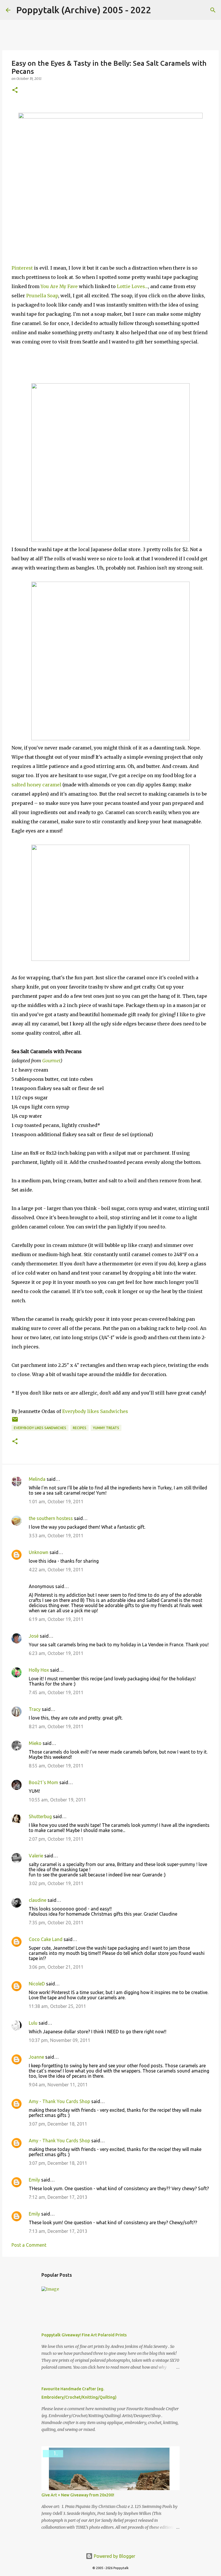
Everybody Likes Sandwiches (40, 1428)
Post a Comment (29, 2245)
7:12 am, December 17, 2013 (58, 2197)
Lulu (33, 2023)
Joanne (36, 2057)
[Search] (159, 10)
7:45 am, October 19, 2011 (56, 1692)
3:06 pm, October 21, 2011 (56, 1967)
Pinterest (22, 268)
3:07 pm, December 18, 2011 (58, 2124)
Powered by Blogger (114, 2556)
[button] (15, 90)
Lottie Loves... (132, 286)
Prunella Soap (42, 296)
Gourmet (51, 1061)
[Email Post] (15, 1422)
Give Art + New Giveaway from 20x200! (78, 2495)
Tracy (35, 1709)
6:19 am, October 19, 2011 (56, 1619)
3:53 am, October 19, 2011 (56, 1536)
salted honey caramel (36, 785)
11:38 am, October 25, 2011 (57, 2006)
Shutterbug (40, 1816)
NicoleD (37, 1984)
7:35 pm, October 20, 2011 (56, 1923)
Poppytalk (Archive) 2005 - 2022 (84, 10)
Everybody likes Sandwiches (95, 1411)
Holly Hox (39, 1670)
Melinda (37, 1479)
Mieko (35, 1743)
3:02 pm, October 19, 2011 (56, 1883)
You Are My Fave (59, 286)
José (34, 1636)
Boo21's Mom (43, 1782)
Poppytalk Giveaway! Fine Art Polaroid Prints (84, 2335)
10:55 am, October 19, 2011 (57, 1800)
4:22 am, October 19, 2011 (56, 1570)
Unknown (39, 1552)
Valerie (36, 1856)
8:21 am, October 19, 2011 (56, 1726)
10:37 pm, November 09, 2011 (60, 2040)
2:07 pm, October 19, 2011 (56, 1839)
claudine (38, 1900)
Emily (34, 2180)
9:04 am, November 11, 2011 (58, 2085)
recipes (80, 1428)
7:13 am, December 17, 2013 (58, 2231)
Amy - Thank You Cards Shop (59, 2101)
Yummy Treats (106, 1428)
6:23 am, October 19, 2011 (56, 1653)
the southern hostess (51, 1518)
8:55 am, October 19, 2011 (56, 1766)
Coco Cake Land (46, 1939)
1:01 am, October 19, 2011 (56, 1502)
